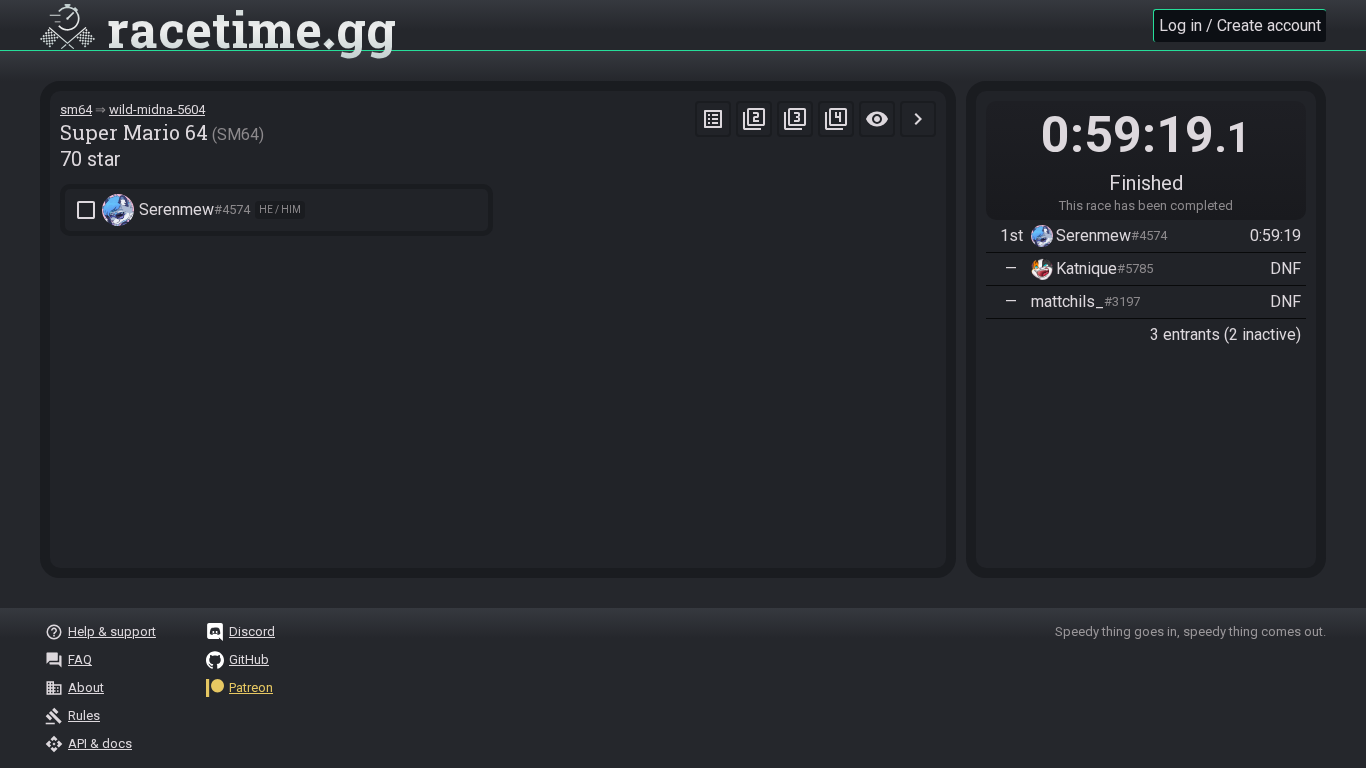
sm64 (76, 109)
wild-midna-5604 (157, 109)
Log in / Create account (1240, 25)
